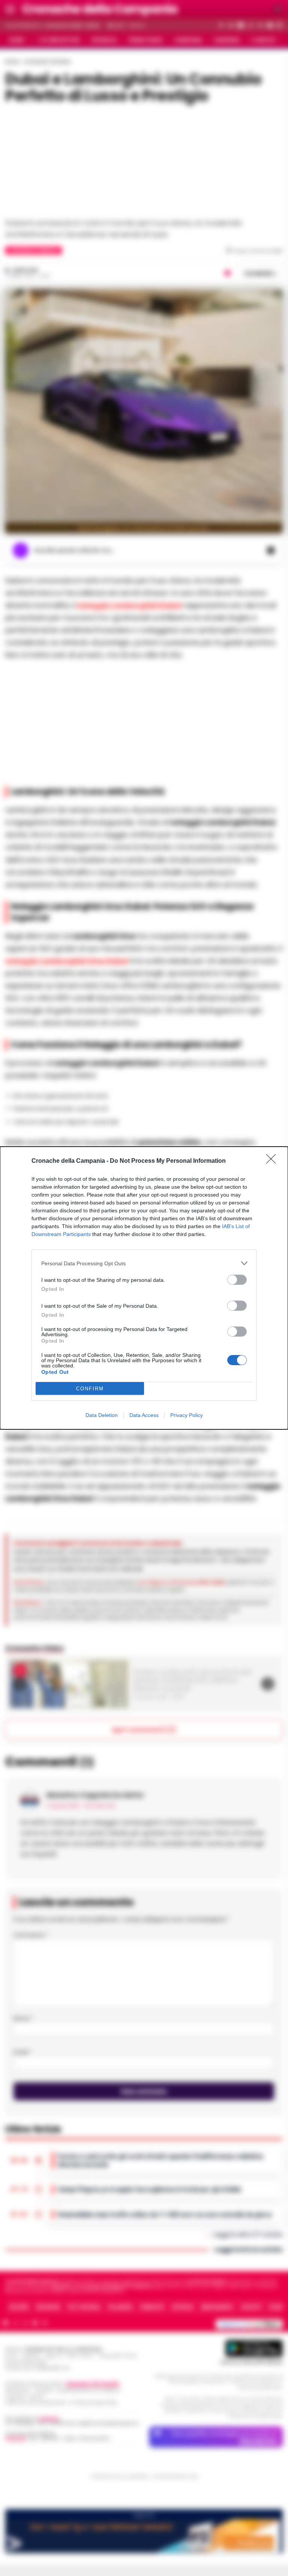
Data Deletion (102, 1415)
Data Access (144, 1415)
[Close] (273, 1161)
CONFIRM (90, 1389)
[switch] (237, 1280)
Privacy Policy (187, 1415)
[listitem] (144, 1263)
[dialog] (144, 1288)
